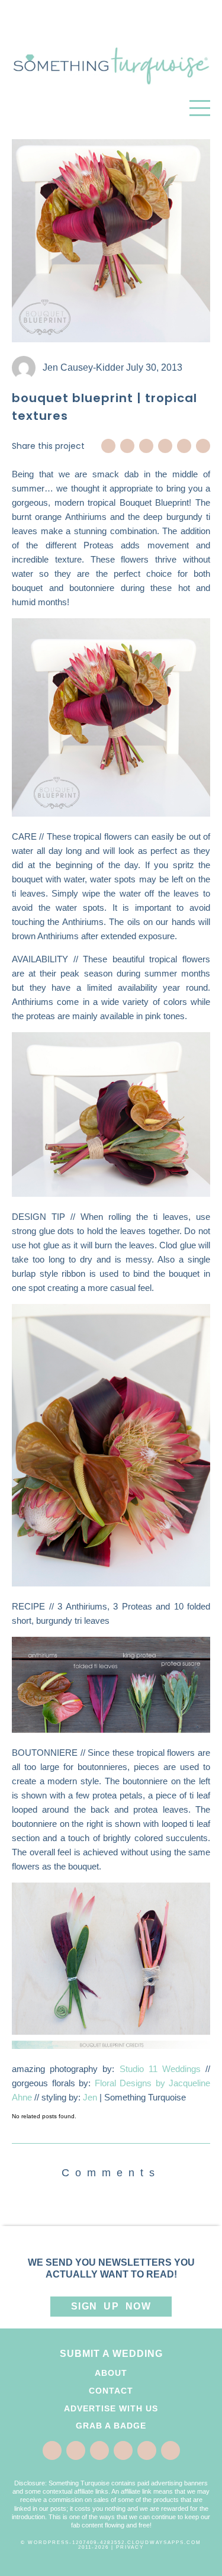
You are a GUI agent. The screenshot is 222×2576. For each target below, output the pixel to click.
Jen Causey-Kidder (83, 367)
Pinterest (146, 446)
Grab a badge (111, 2426)
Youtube (203, 446)
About (111, 2373)
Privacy (130, 2547)
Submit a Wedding (111, 2354)
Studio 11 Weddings (160, 2069)
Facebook (108, 446)
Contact (111, 2391)
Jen (90, 2097)
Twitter (127, 446)
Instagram (184, 446)
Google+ (165, 446)
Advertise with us (111, 2408)
